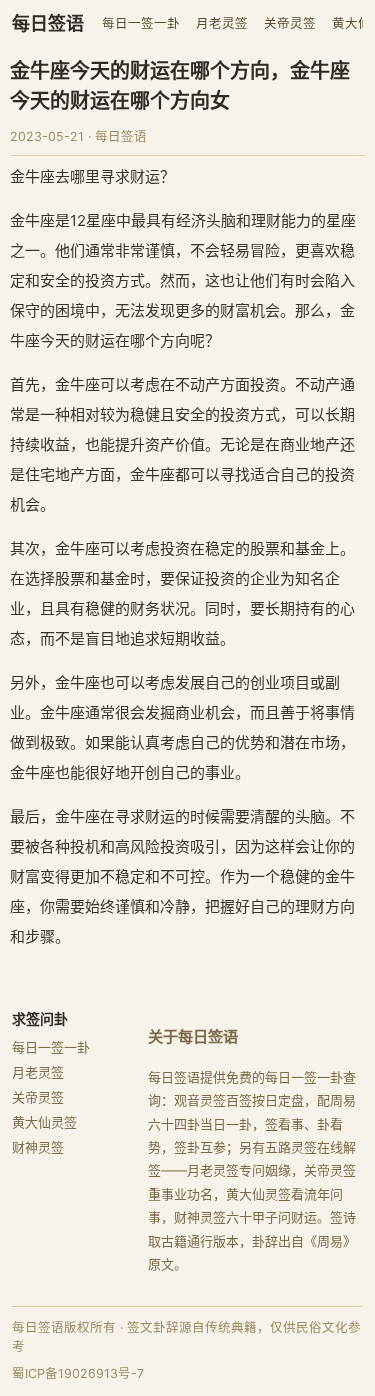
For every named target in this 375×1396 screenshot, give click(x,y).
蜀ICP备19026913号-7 (78, 1373)
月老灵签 (222, 23)
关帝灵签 (290, 23)
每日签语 (48, 24)
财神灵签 (38, 1147)
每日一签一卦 (141, 23)
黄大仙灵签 (44, 1122)
